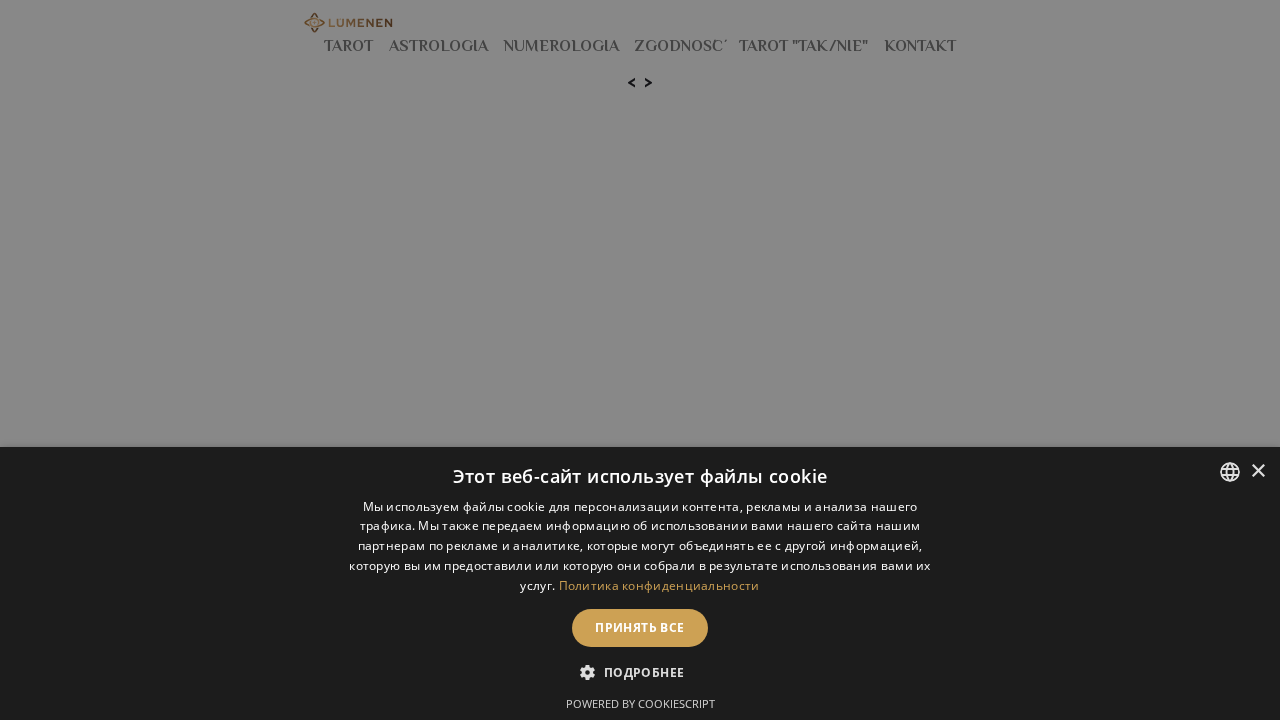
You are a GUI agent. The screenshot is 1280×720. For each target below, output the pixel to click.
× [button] (1257, 471)
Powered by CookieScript (640, 703)
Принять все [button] (639, 627)
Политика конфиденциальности (659, 585)
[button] (639, 672)
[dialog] (640, 583)
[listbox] (1230, 472)
